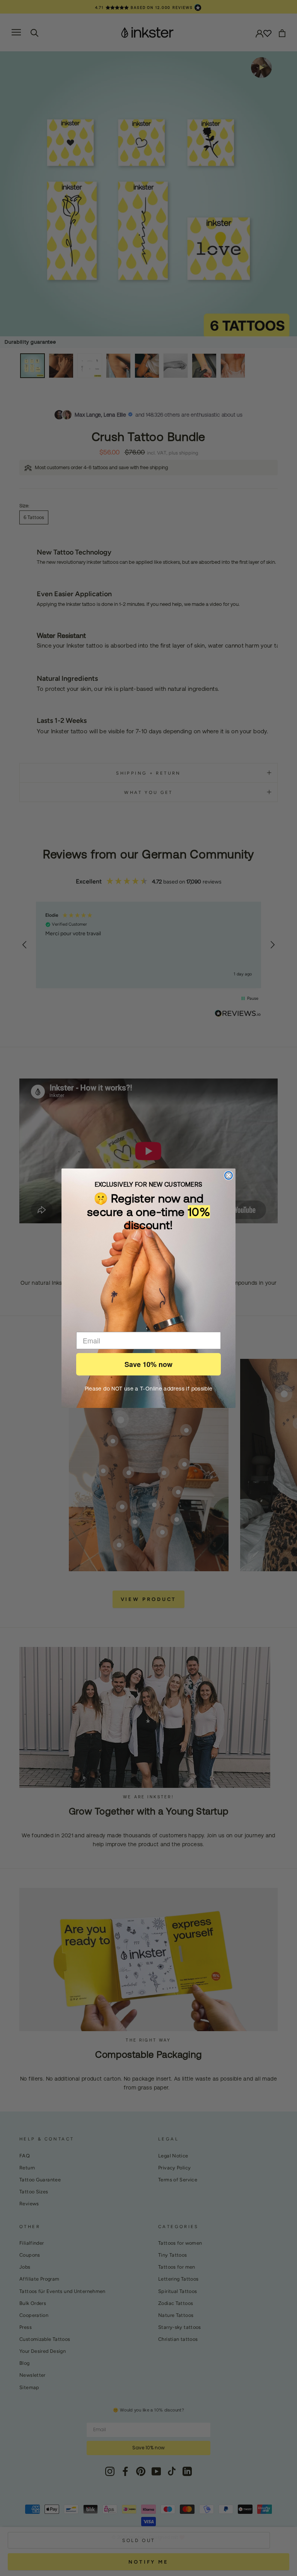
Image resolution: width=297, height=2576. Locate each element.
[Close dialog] (229, 1175)
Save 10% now (148, 1364)
